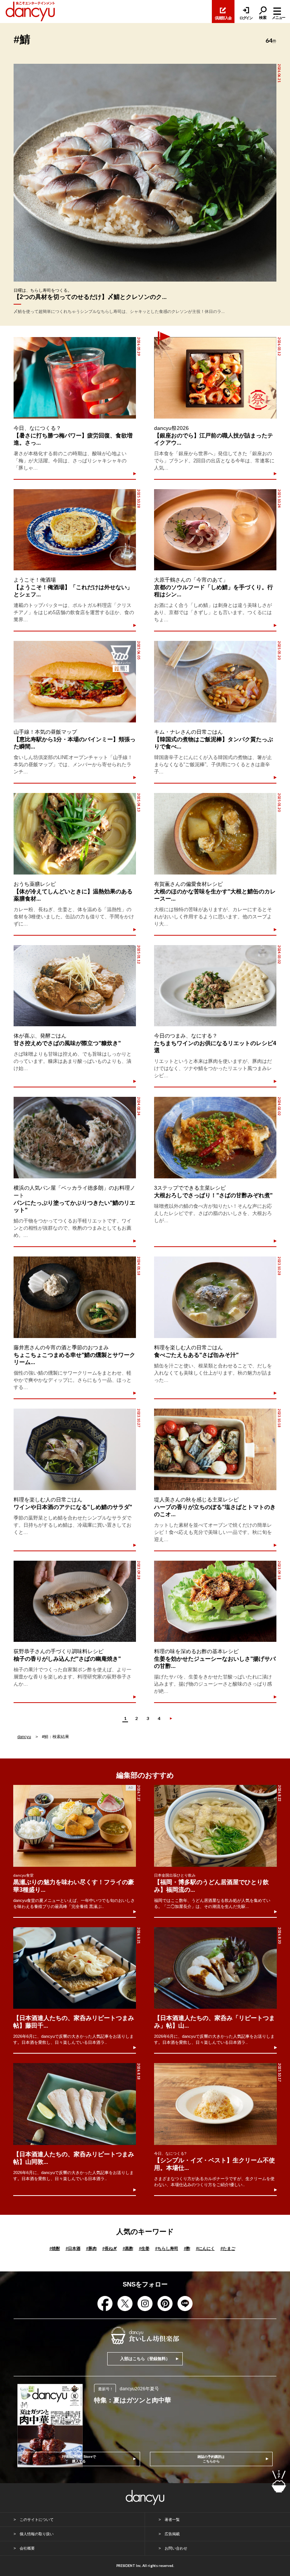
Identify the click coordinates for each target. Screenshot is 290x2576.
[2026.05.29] (75, 378)
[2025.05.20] (215, 682)
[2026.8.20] (215, 1968)
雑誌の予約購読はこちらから (211, 2459)
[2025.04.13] (75, 834)
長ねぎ (110, 2248)
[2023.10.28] (215, 1297)
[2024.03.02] (215, 986)
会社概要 (27, 2548)
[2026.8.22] (215, 1826)
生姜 (144, 2248)
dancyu (24, 1737)
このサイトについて (37, 2520)
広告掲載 (172, 2534)
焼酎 (55, 2248)
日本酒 (73, 2248)
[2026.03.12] (215, 378)
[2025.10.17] (215, 2104)
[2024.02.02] (215, 1138)
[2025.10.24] (215, 530)
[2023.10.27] (75, 1449)
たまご (228, 2248)
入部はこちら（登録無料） (145, 2359)
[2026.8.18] (75, 2104)
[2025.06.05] (75, 682)
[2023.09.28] (75, 1601)
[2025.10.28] (75, 530)
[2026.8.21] (75, 1968)
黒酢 (128, 2248)
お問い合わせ (176, 2548)
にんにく (205, 2248)
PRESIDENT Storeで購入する (79, 2459)
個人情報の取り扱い (37, 2534)
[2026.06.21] (145, 173)
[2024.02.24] (75, 1138)
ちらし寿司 (167, 2248)
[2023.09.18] (215, 1601)
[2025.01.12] (75, 986)
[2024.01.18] (75, 1297)
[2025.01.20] (215, 834)
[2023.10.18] (215, 1449)
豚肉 (91, 2248)
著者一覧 (172, 2520)
